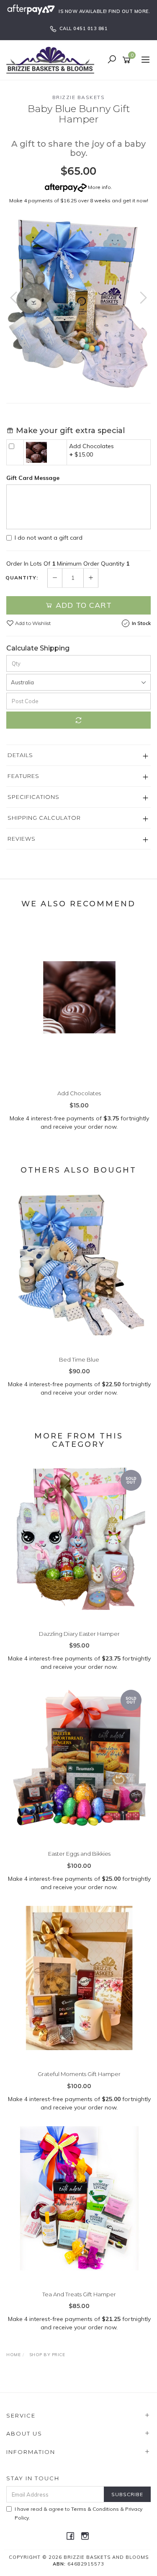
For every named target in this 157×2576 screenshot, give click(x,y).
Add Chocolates (91, 446)
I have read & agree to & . (78, 2513)
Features (23, 776)
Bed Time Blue (79, 1359)
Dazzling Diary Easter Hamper (79, 1634)
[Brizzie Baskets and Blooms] (52, 59)
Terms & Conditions (95, 2509)
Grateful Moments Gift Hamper (79, 2074)
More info (99, 187)
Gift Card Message (33, 478)
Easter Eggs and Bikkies (79, 1854)
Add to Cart (82, 605)
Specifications (33, 797)
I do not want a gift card (49, 538)
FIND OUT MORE (129, 11)
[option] (78, 305)
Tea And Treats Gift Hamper (79, 2294)
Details (20, 755)
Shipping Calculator (44, 818)
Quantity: (22, 578)
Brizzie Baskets (79, 97)
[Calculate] (78, 720)
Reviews (22, 839)
